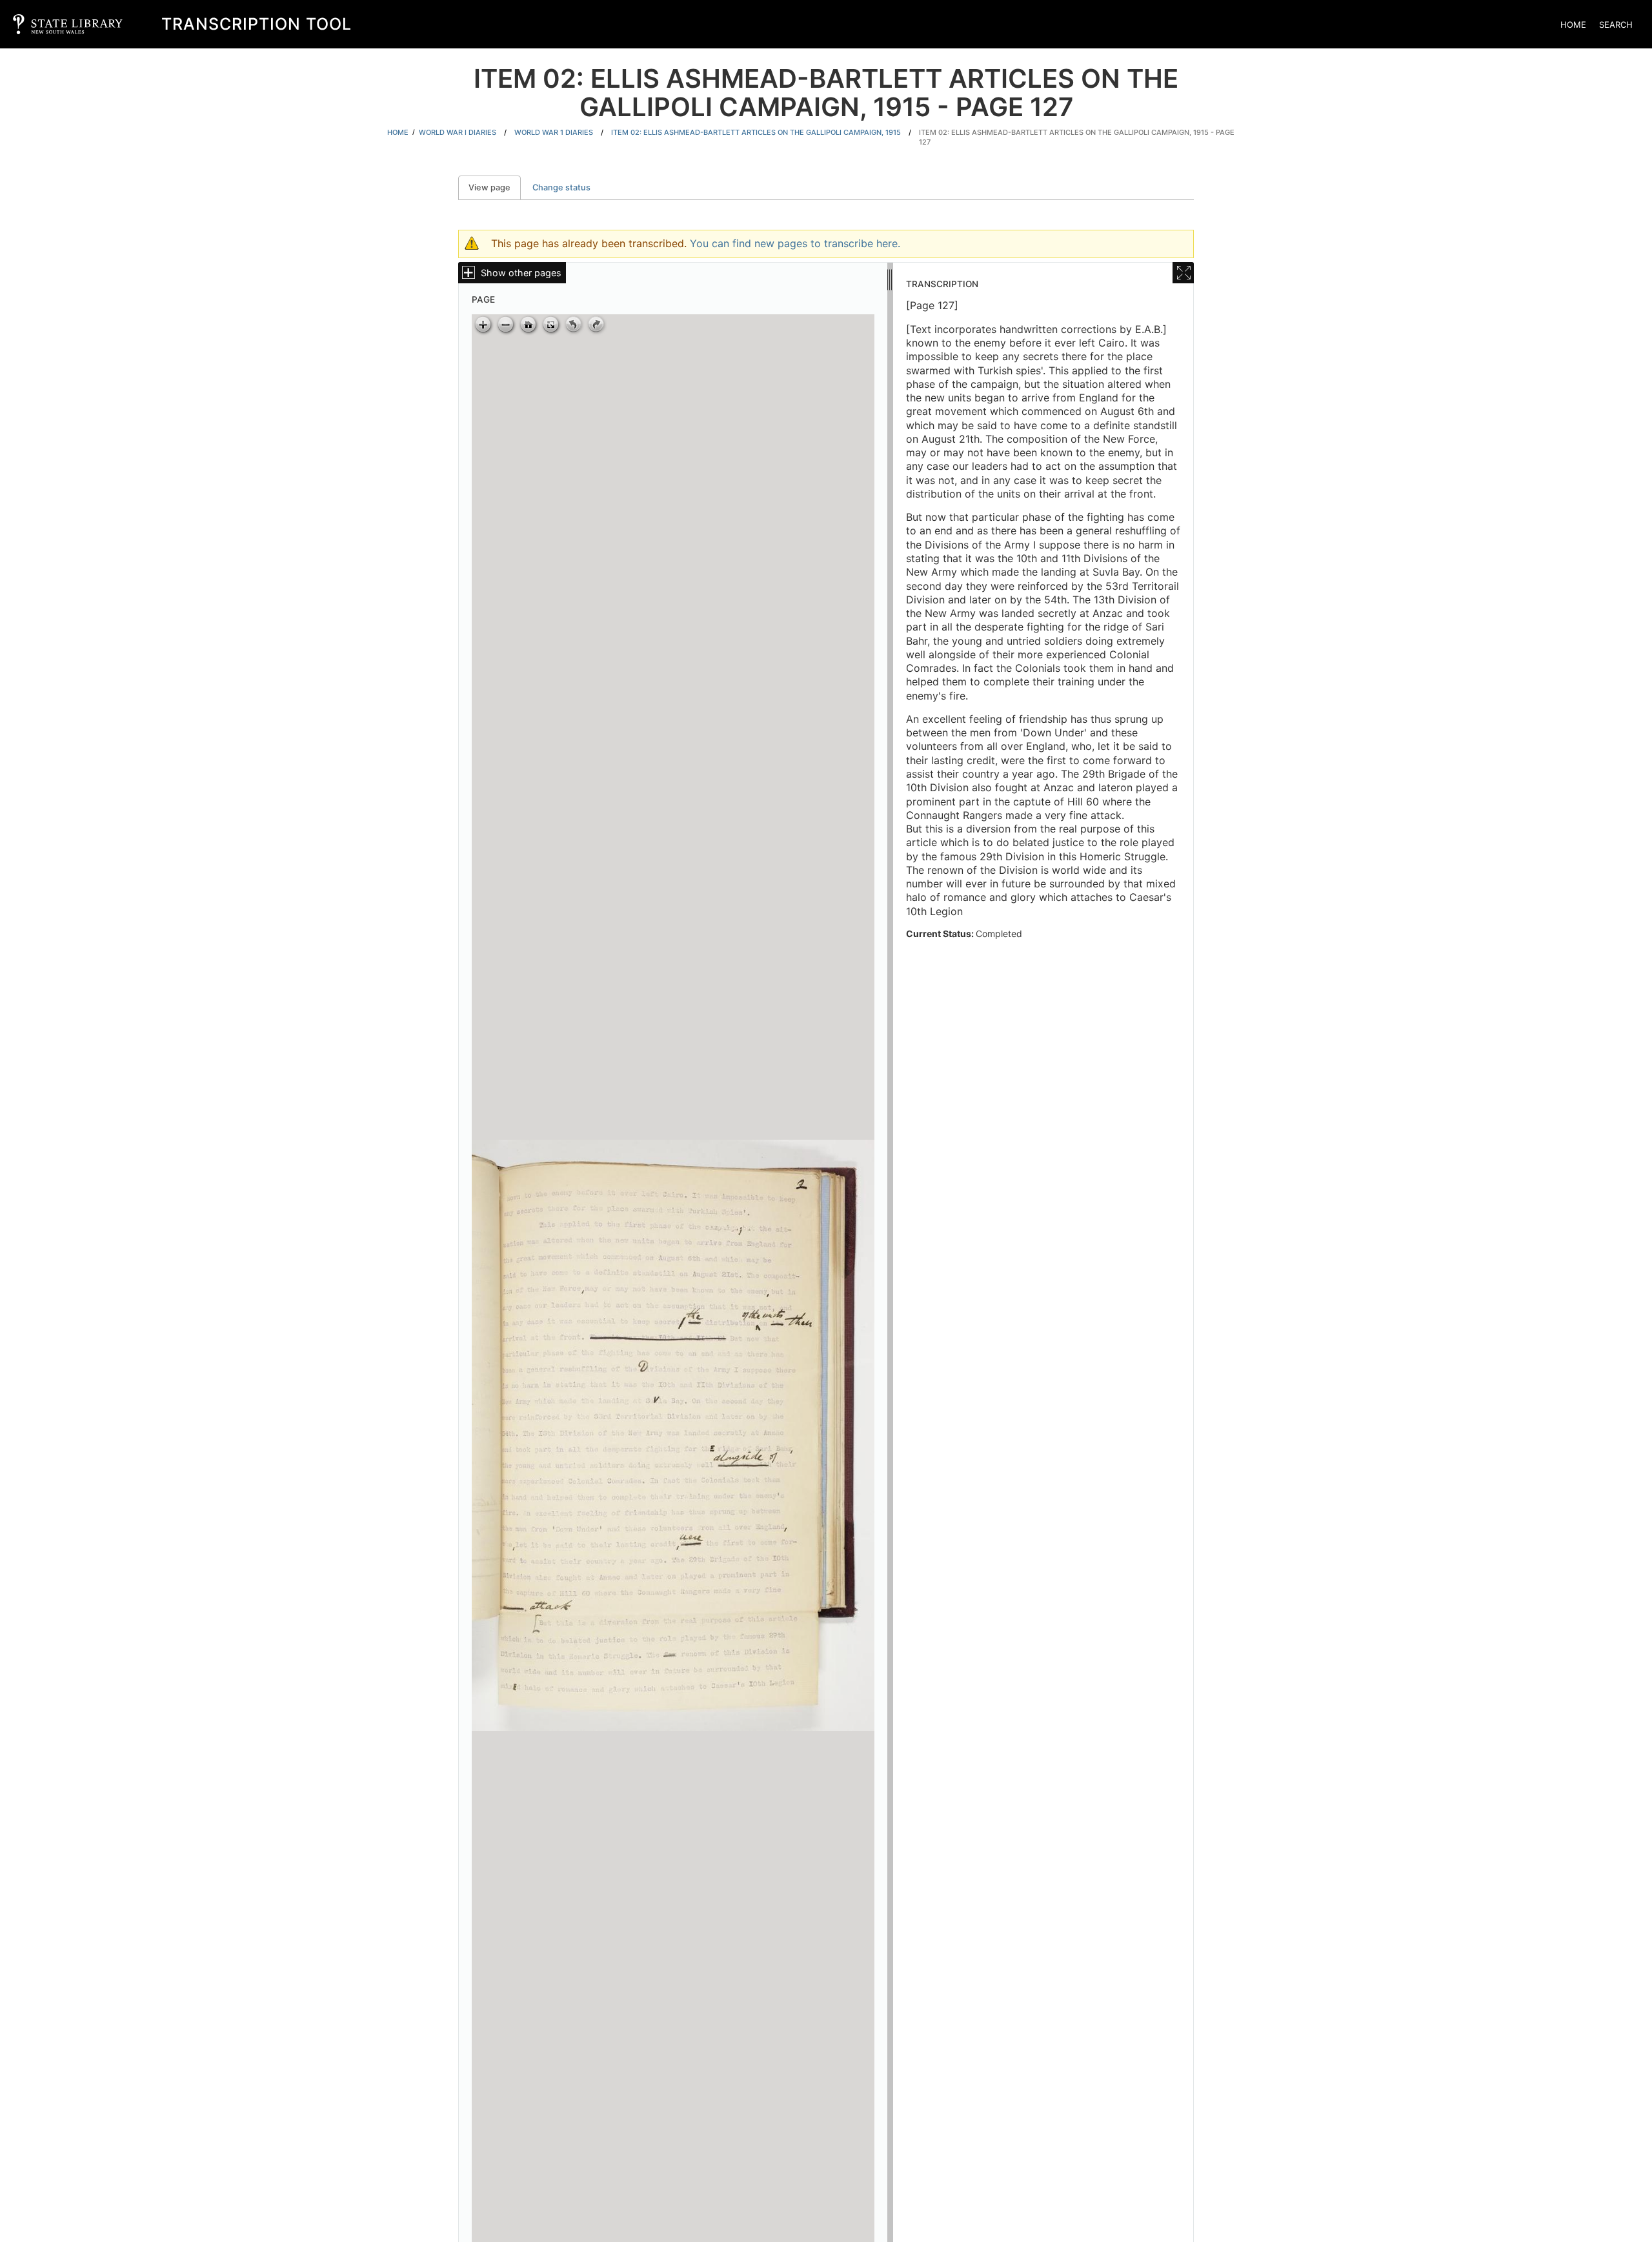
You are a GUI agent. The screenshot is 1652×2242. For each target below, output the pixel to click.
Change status (561, 187)
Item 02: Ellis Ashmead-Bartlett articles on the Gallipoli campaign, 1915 (756, 132)
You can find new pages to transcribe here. (795, 243)
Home (1573, 25)
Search (1616, 25)
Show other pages (521, 273)
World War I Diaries (458, 132)
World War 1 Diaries (554, 132)
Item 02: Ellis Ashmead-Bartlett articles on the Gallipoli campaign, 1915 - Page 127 (1077, 137)
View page (495, 187)
